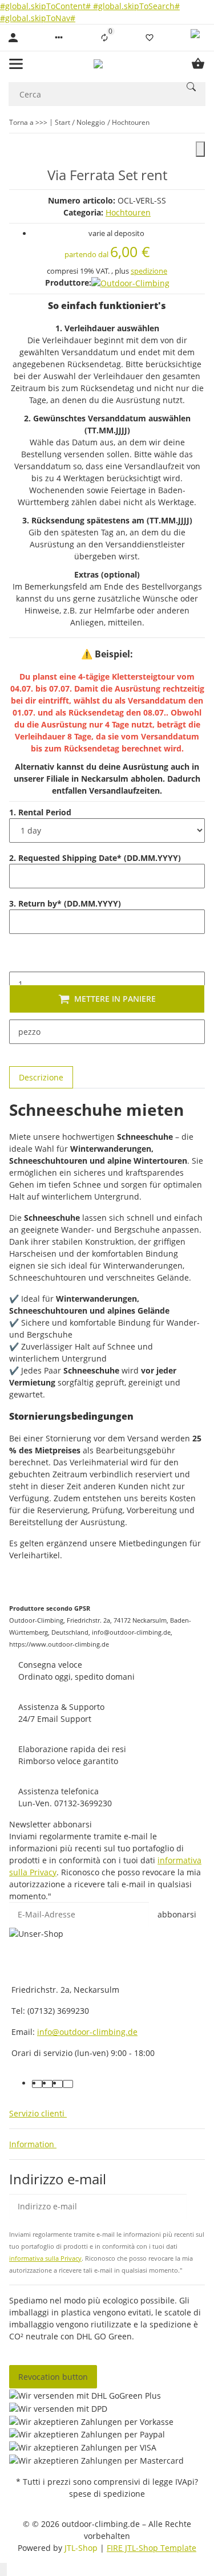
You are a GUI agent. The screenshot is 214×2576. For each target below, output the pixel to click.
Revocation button (53, 2377)
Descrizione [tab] (41, 1077)
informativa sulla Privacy (45, 2258)
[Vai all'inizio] (3, 2569)
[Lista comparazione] (104, 38)
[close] (200, 149)
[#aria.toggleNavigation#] (16, 64)
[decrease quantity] (18, 960)
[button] (59, 38)
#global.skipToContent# (47, 6)
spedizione (149, 271)
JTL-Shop (82, 2548)
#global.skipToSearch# (136, 6)
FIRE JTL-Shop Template (152, 2548)
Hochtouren (128, 212)
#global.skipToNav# (38, 18)
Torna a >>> (28, 122)
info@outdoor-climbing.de (87, 2032)
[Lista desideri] (150, 38)
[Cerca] (191, 87)
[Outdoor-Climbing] (130, 283)
